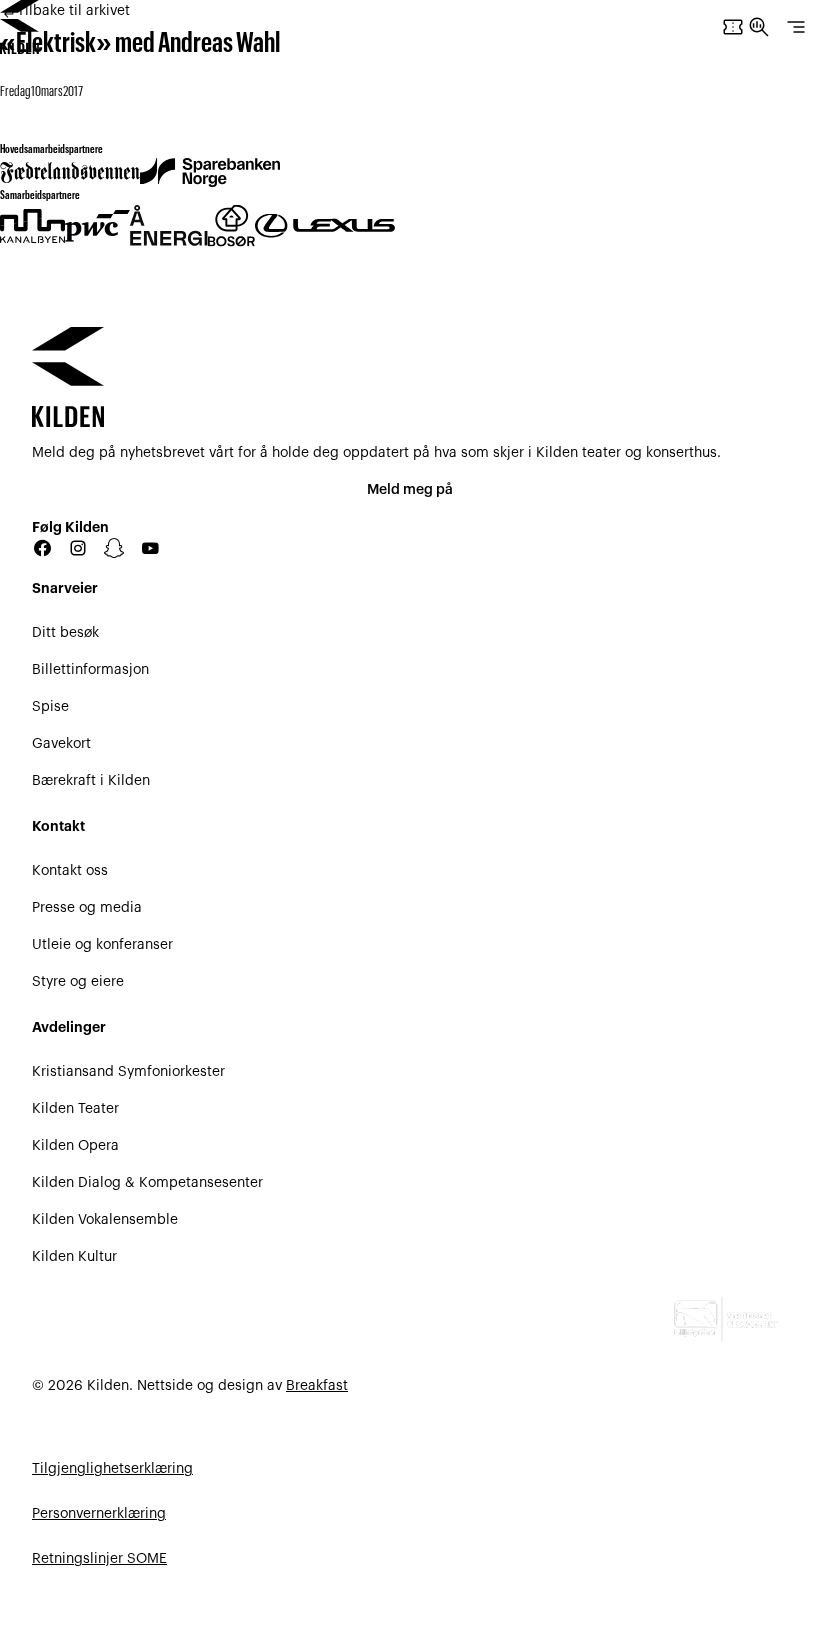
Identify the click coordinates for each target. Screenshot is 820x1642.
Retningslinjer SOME (99, 1559)
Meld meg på (410, 490)
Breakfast (317, 1386)
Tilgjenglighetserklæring (112, 1469)
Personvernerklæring (99, 1514)
